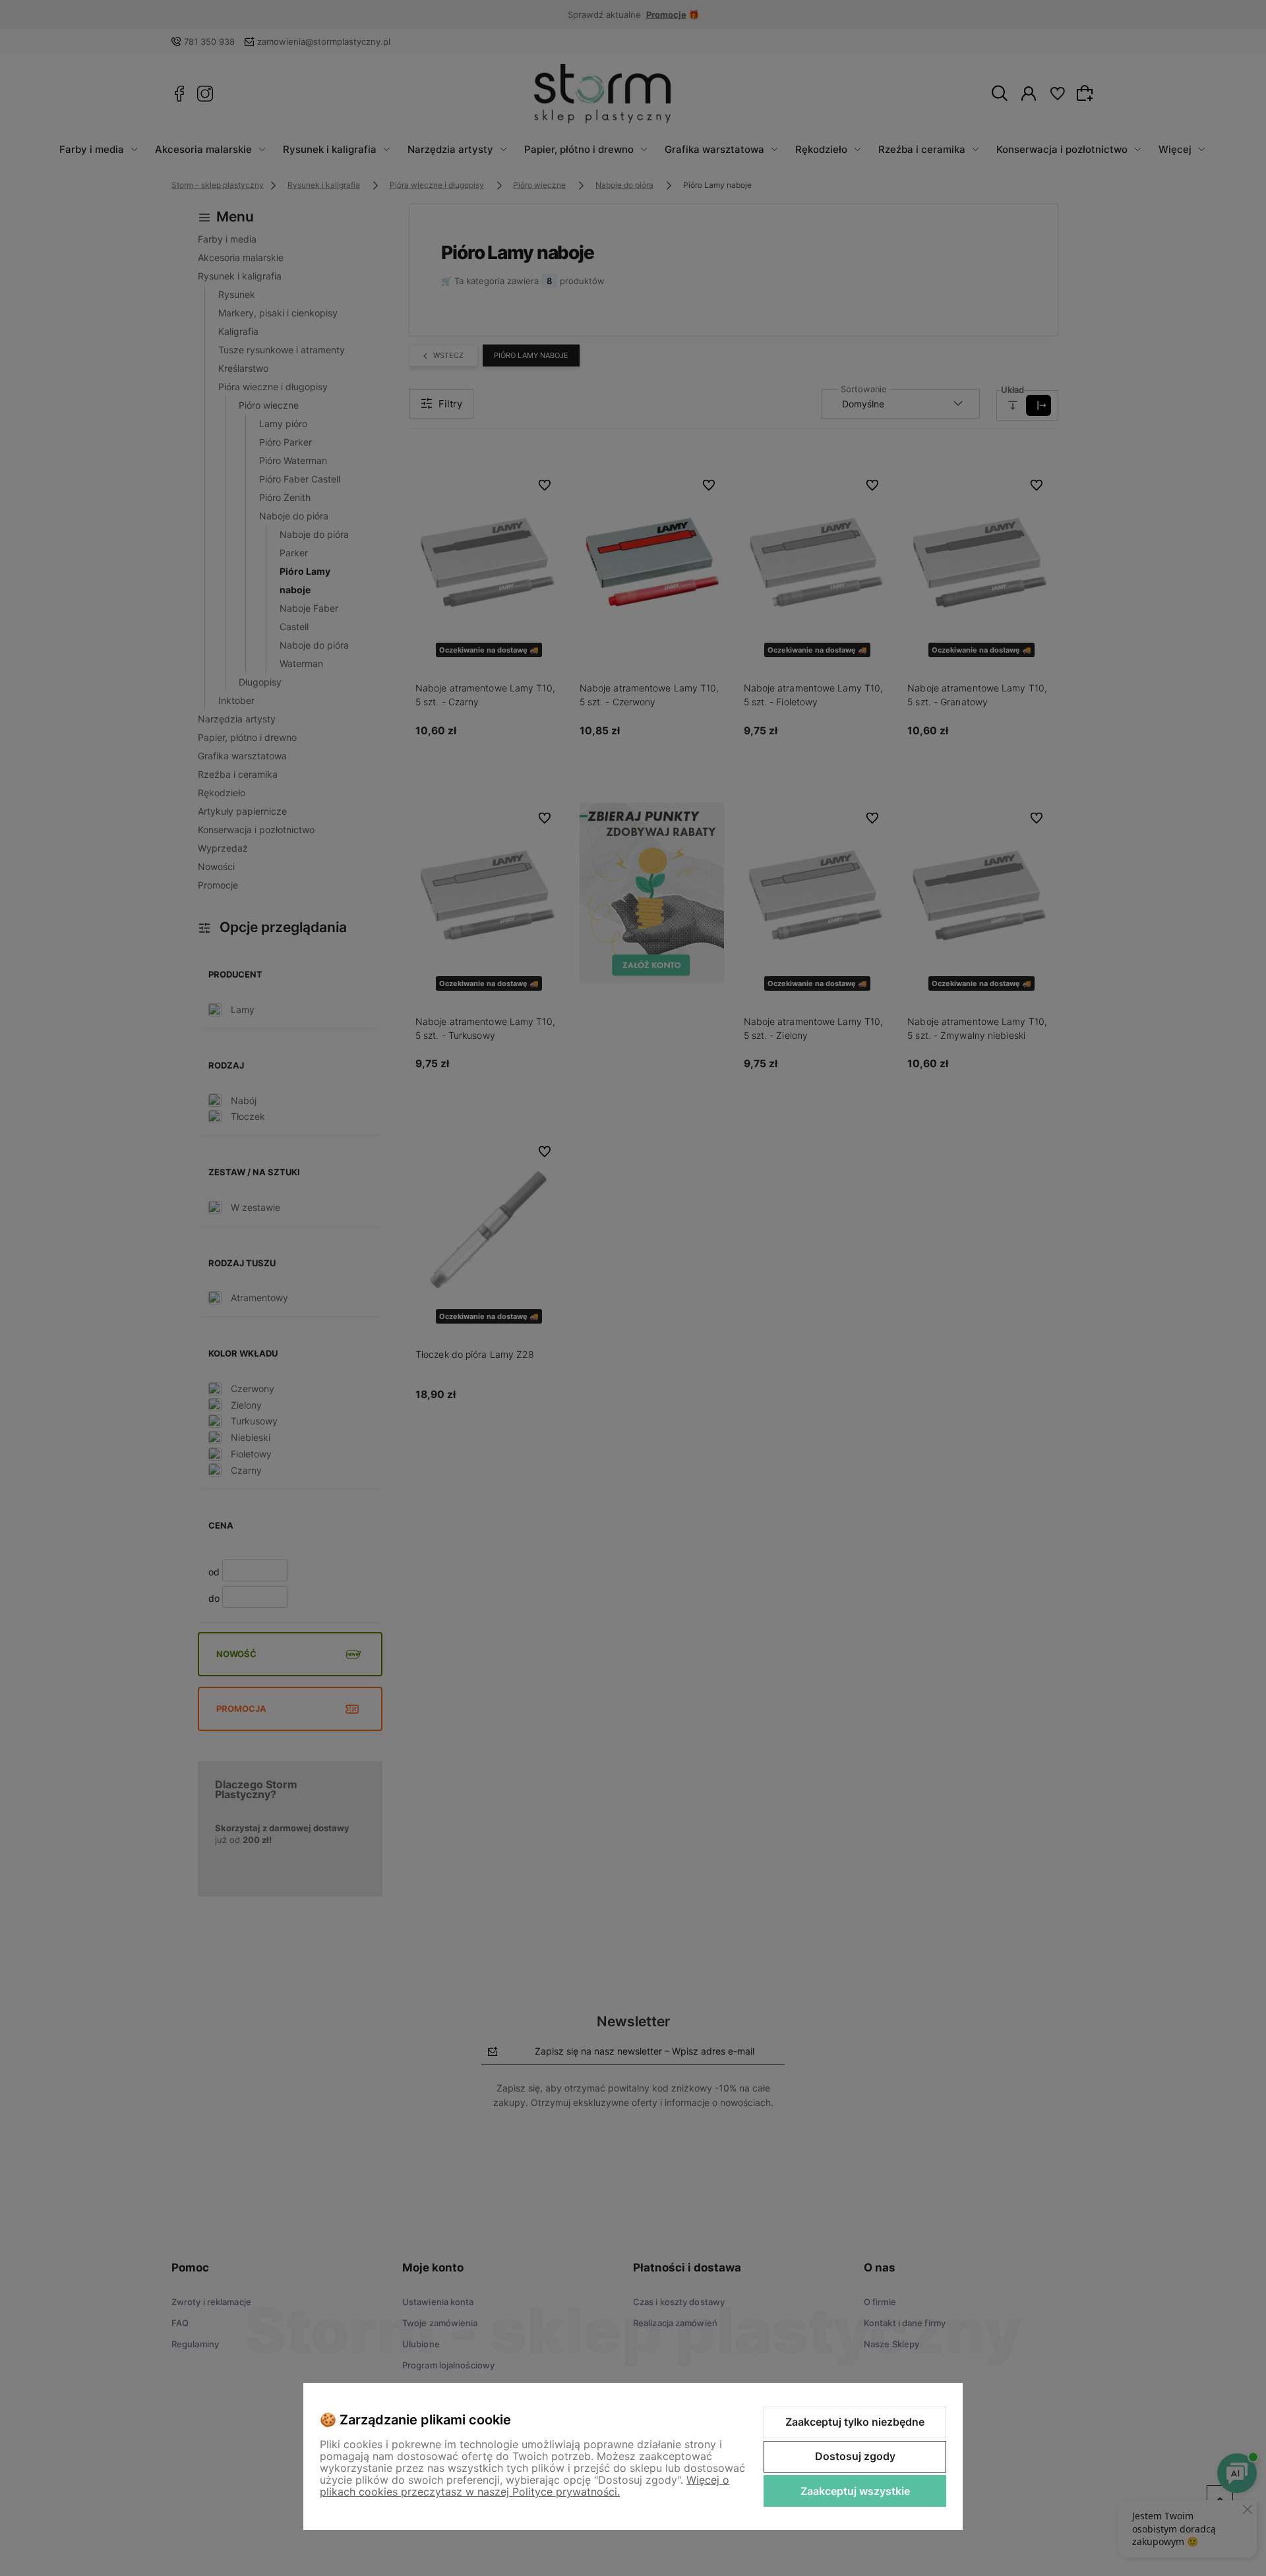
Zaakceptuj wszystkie (855, 2491)
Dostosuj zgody (855, 2456)
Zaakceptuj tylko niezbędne (855, 2422)
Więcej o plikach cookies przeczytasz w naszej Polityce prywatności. (525, 2486)
